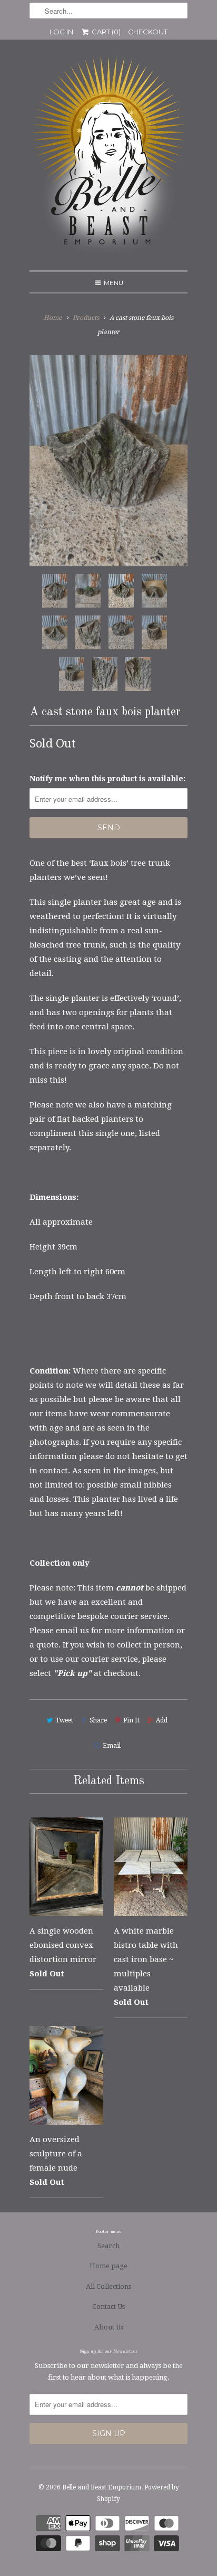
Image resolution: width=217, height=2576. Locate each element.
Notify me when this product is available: (107, 779)
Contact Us (108, 2307)
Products (86, 318)
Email (111, 1746)
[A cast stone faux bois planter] (108, 460)
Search (108, 2246)
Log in (61, 32)
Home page (108, 2266)
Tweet (64, 1720)
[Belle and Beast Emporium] (108, 159)
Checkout (148, 32)
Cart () (105, 32)
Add (162, 1720)
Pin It (131, 1720)
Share (98, 1720)
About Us (109, 2327)
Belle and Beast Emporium (102, 2487)
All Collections (108, 2286)
